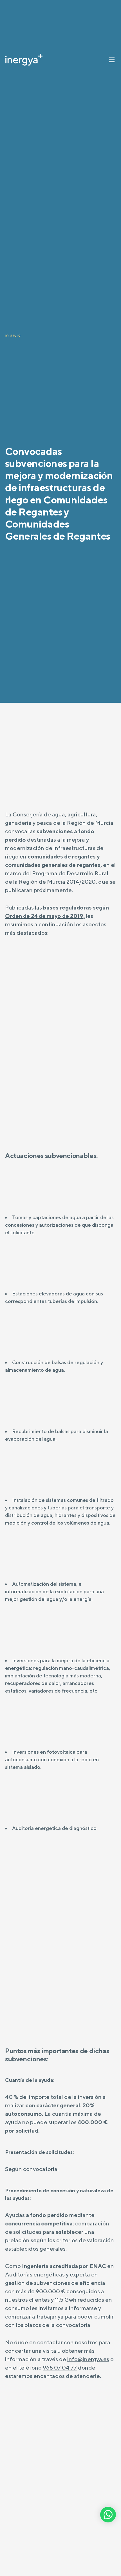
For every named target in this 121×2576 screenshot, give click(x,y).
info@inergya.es (88, 2359)
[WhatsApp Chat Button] (108, 2515)
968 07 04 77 (60, 2367)
